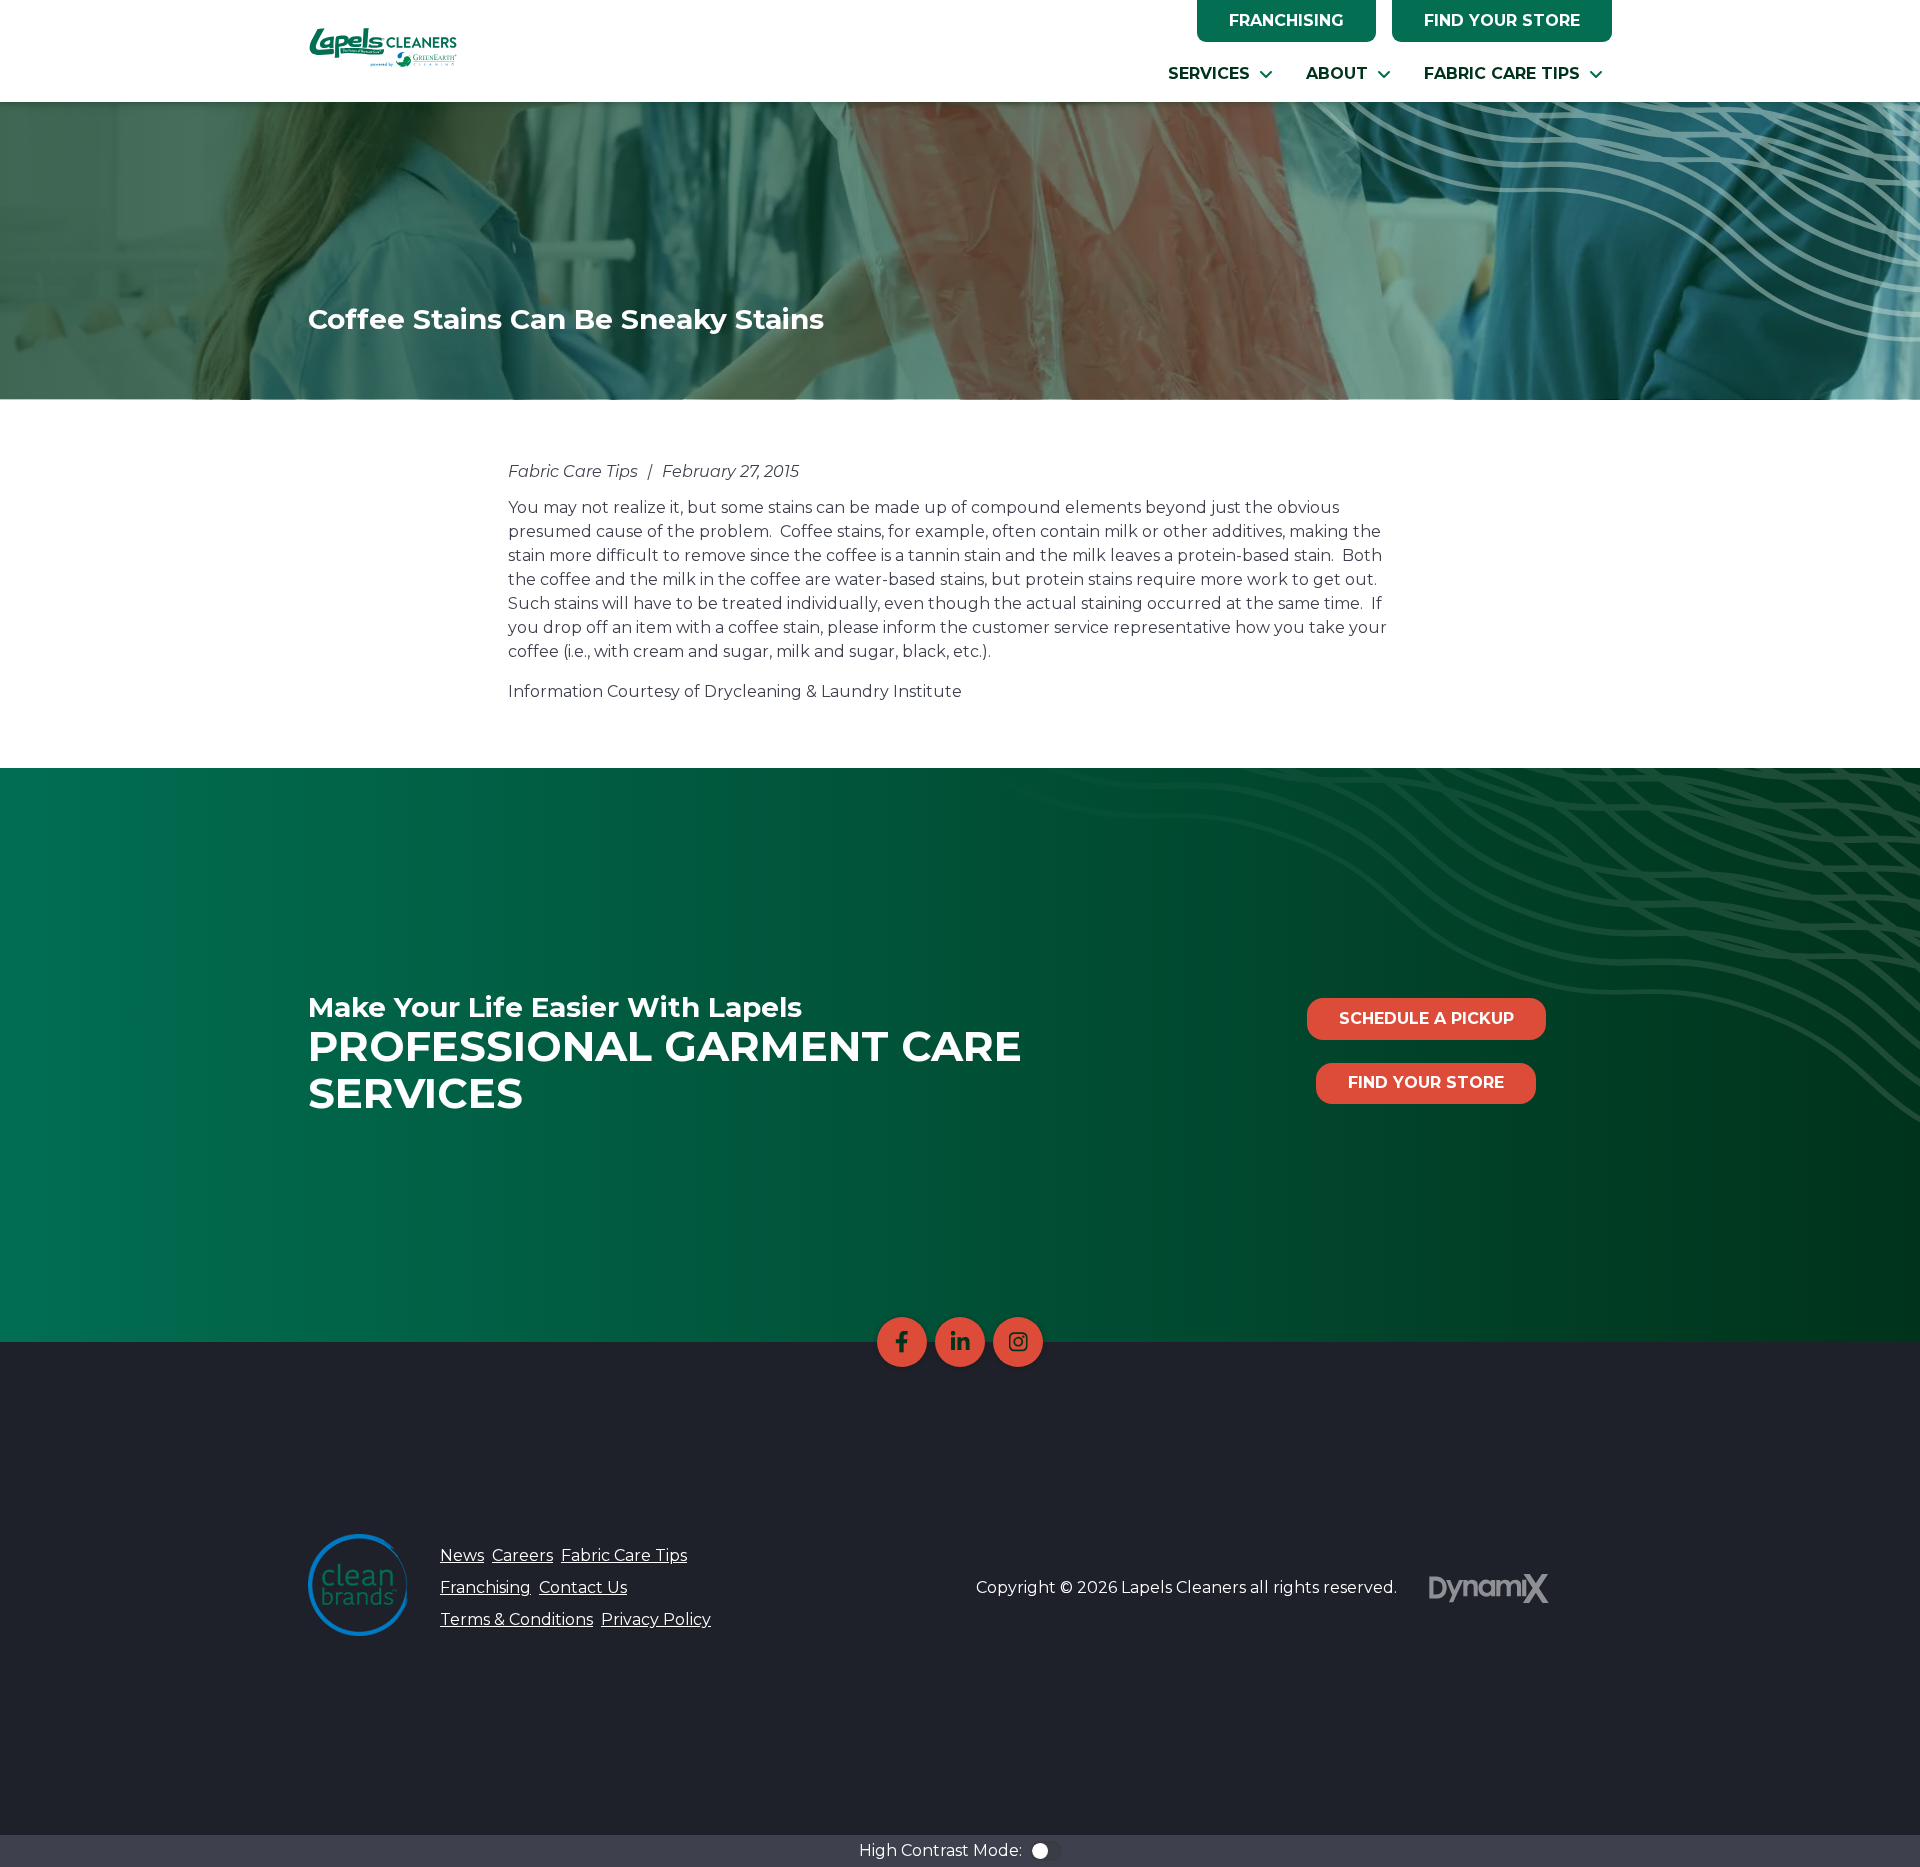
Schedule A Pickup (1426, 1018)
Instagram (1018, 1342)
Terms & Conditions (516, 1619)
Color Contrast (1046, 1851)
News (462, 1555)
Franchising (1286, 20)
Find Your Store (1502, 20)
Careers (522, 1555)
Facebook (902, 1342)
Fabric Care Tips (624, 1555)
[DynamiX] (1489, 1588)
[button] (1221, 74)
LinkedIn (960, 1342)
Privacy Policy (656, 1619)
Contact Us (583, 1587)
